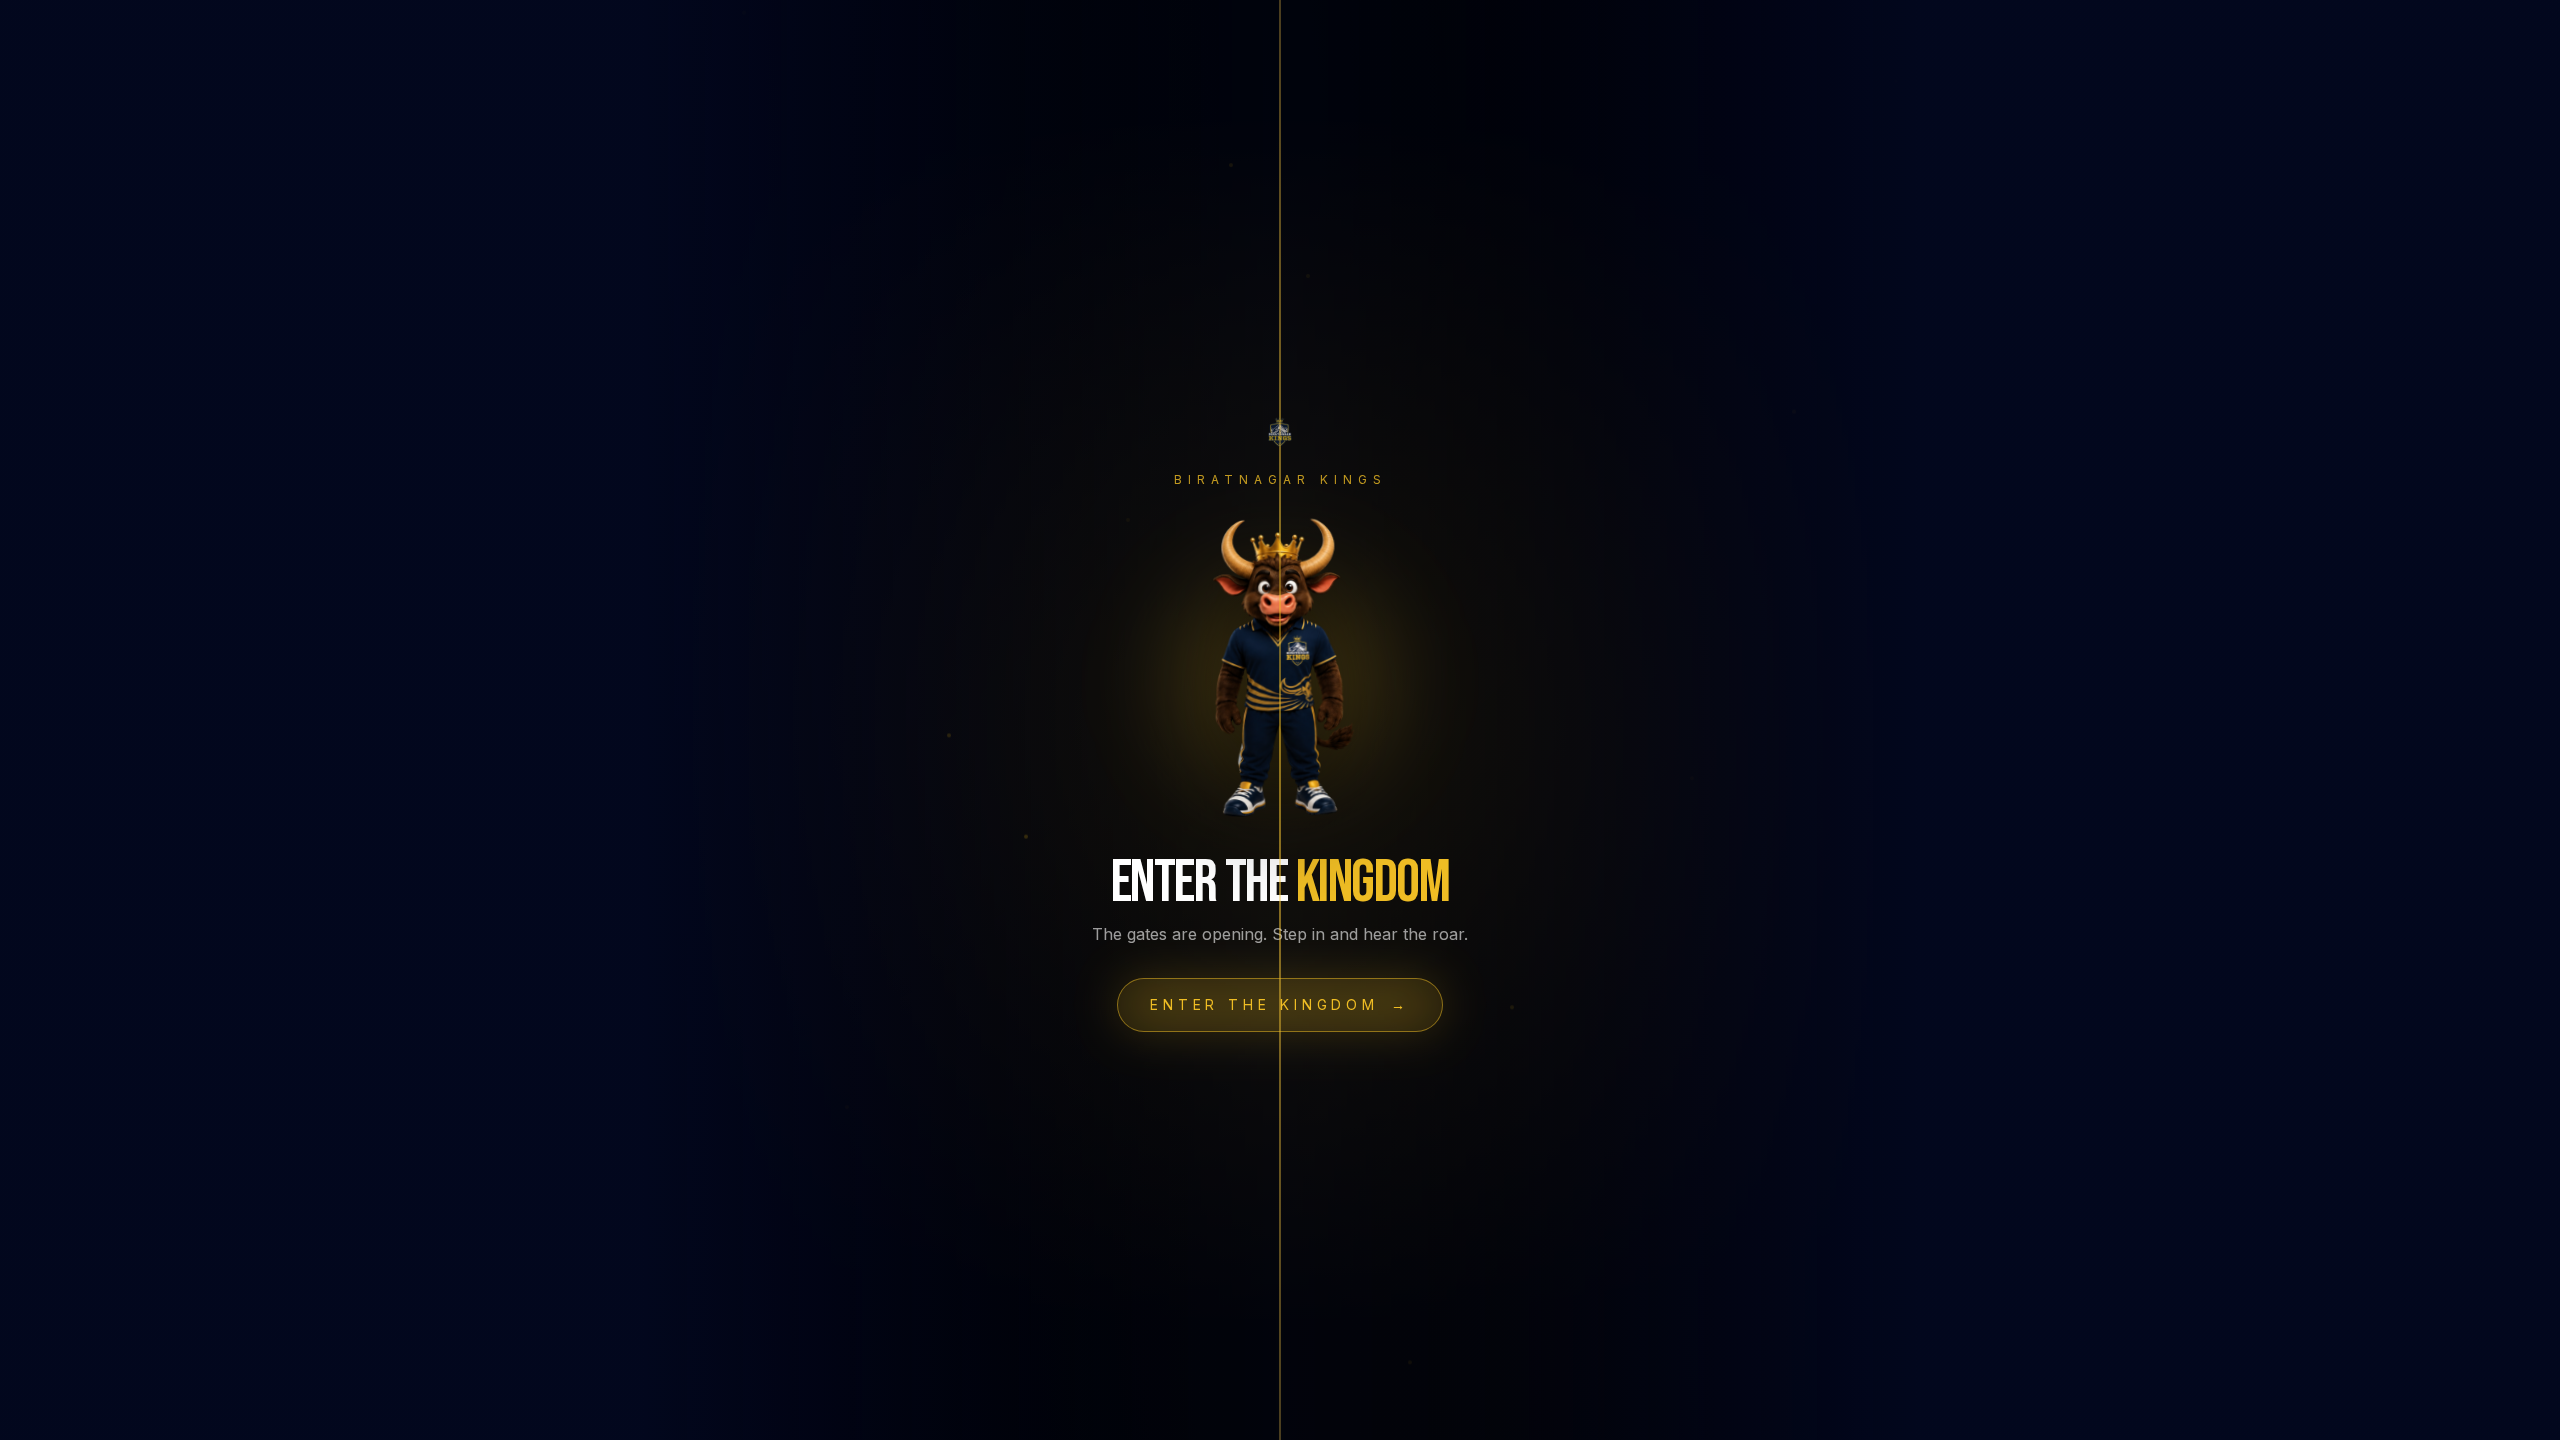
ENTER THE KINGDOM (1280, 1004)
